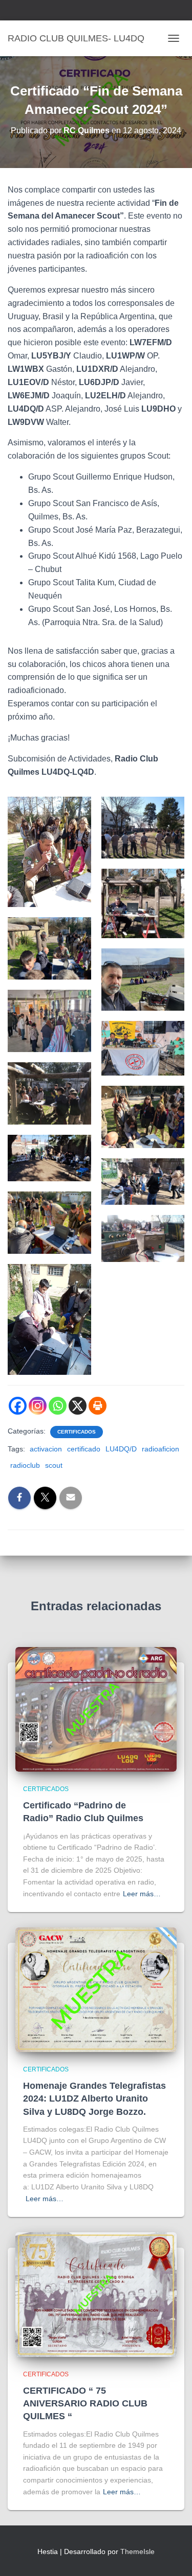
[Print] (98, 1406)
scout (54, 1465)
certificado (84, 1449)
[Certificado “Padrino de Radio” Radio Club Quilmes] (96, 1709)
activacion (46, 1449)
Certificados (77, 1432)
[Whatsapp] (58, 1406)
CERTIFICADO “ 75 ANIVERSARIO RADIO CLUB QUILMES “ (85, 2403)
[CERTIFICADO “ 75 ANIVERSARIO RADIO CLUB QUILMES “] (96, 2294)
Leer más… (142, 1894)
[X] (78, 1406)
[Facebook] (18, 1406)
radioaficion (161, 1449)
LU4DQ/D (121, 1449)
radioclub (25, 1465)
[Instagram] (38, 1406)
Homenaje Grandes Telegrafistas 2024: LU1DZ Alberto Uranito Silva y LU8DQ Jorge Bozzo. (94, 2098)
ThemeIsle (137, 2551)
